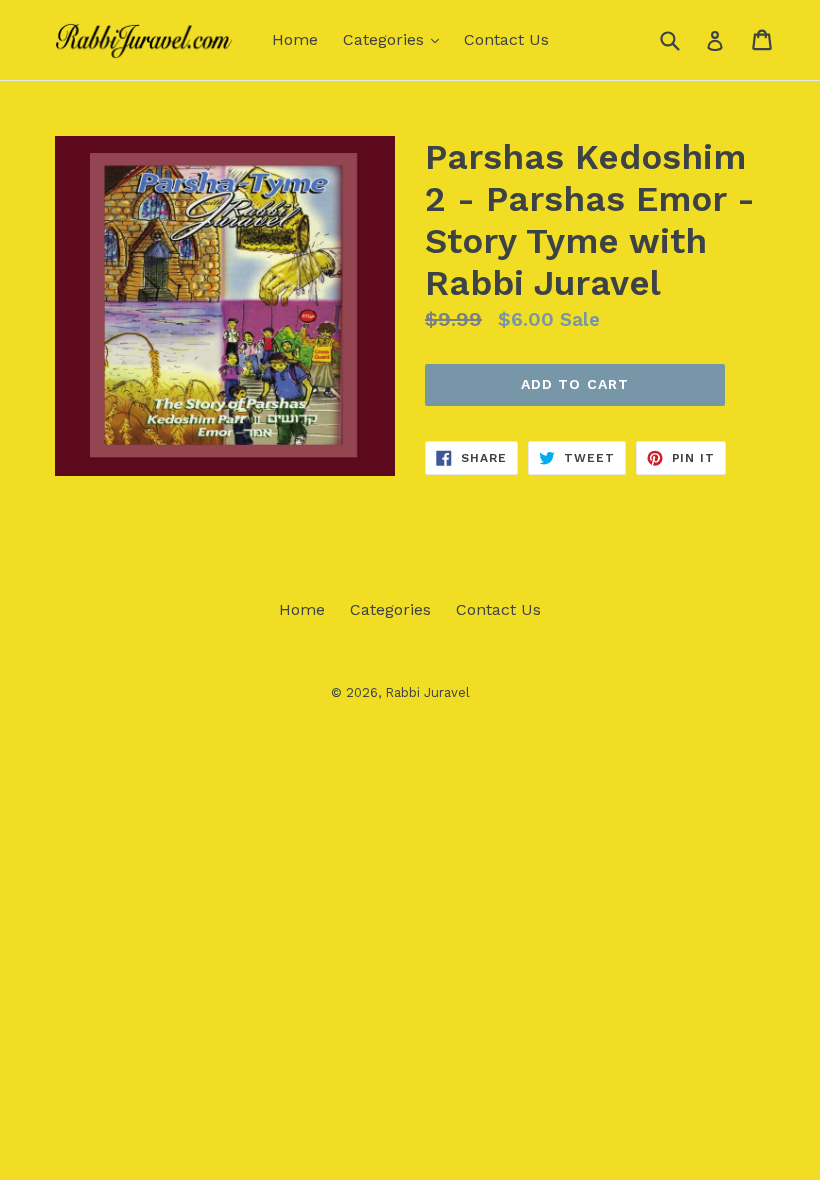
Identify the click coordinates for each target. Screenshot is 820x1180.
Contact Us (506, 39)
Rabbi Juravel (427, 692)
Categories (396, 39)
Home (295, 39)
